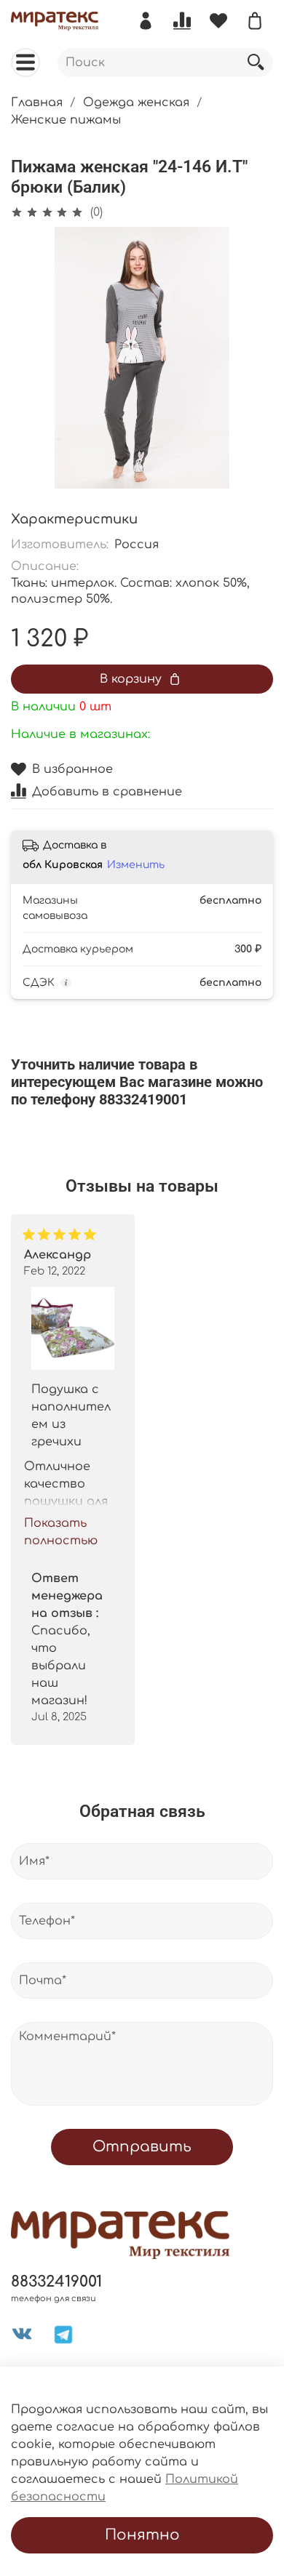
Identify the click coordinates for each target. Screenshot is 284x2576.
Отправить (142, 2147)
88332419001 (56, 2282)
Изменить (136, 865)
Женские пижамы (66, 120)
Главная (37, 103)
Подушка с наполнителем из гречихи (71, 1415)
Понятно (142, 2535)
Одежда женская (136, 103)
